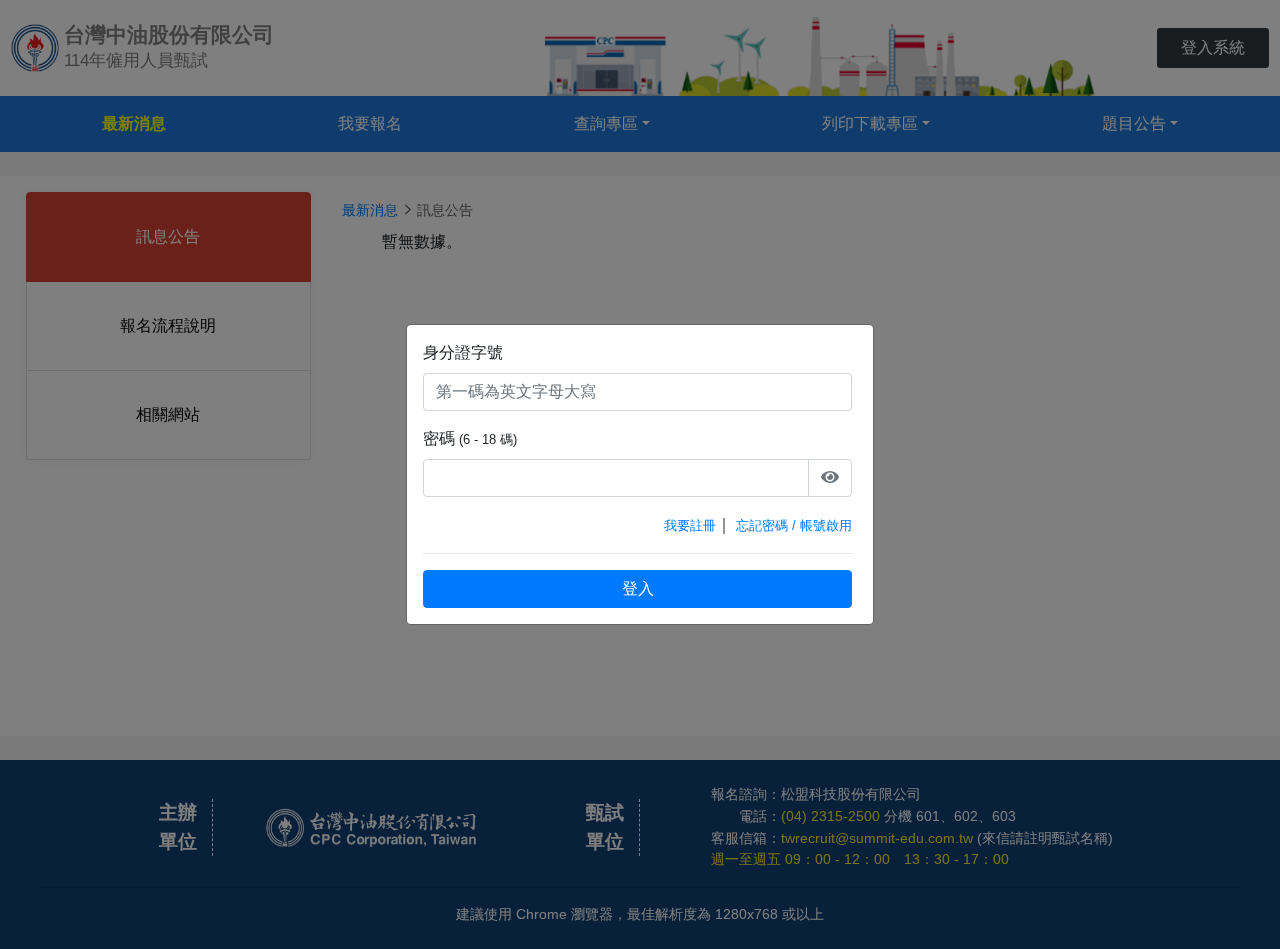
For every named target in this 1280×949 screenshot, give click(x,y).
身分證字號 (463, 352)
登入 (638, 588)
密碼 (439, 438)
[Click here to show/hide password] (830, 478)
